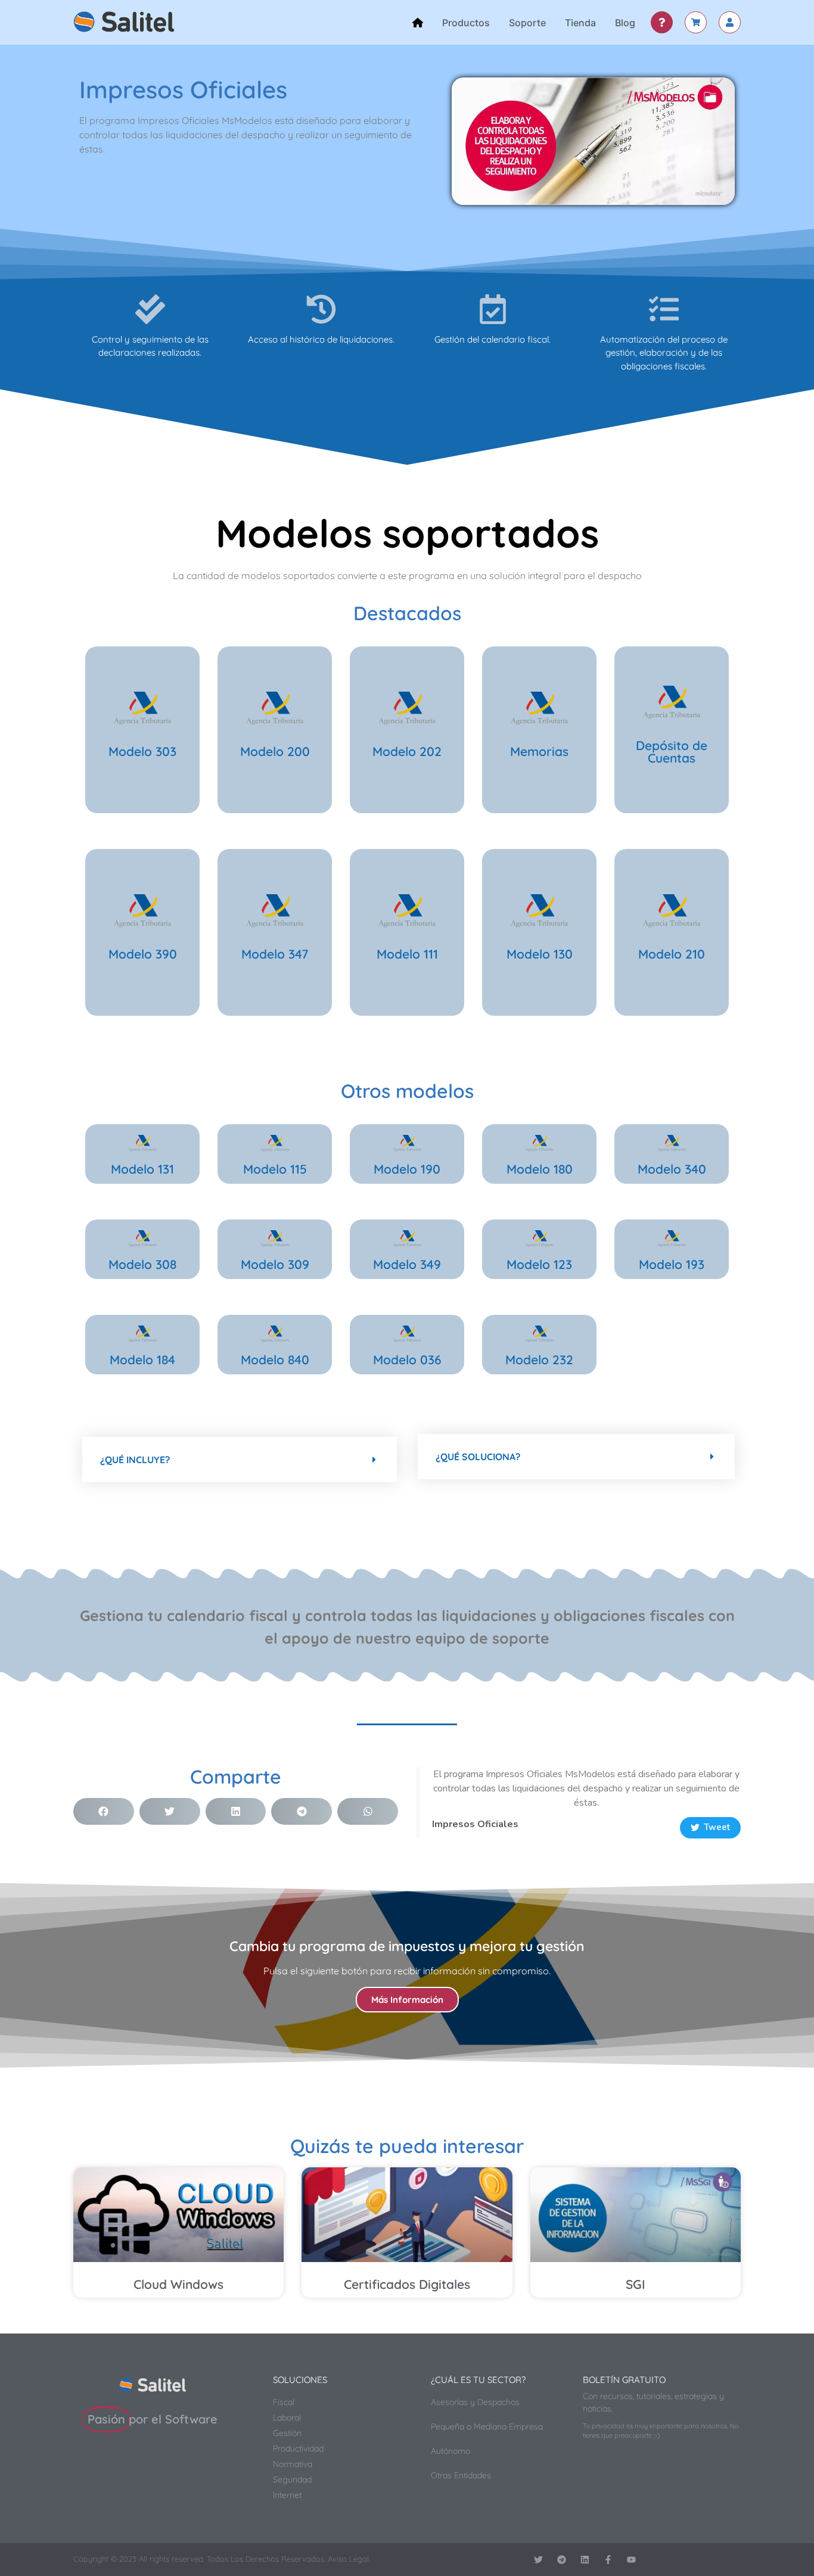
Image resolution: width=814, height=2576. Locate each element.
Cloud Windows (178, 2284)
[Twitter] (538, 2560)
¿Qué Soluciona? (478, 1457)
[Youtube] (631, 2560)
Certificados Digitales (407, 2284)
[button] (240, 1460)
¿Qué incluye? (135, 1460)
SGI (636, 2284)
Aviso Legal (348, 2559)
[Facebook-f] (608, 2560)
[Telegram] (562, 2560)
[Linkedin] (585, 2560)
